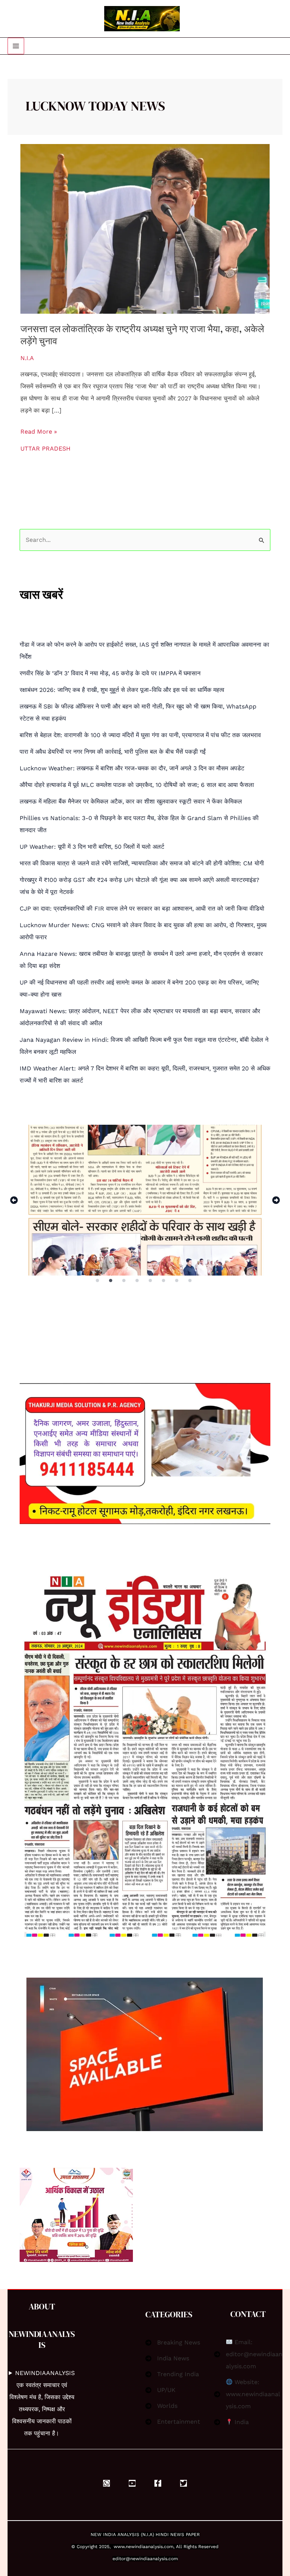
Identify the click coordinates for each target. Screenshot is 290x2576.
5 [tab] (151, 1281)
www (119, 2547)
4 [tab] (138, 1281)
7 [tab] (177, 1281)
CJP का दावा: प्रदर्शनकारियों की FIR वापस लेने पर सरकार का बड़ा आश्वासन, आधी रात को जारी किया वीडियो (142, 908)
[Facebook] (158, 2483)
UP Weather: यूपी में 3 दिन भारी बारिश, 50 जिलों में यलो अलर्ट (92, 847)
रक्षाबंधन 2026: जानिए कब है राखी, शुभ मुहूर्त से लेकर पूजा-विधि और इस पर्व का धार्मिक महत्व (122, 690)
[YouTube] (132, 2483)
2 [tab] (111, 1281)
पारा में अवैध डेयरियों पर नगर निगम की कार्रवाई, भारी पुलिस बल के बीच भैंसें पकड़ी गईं (113, 752)
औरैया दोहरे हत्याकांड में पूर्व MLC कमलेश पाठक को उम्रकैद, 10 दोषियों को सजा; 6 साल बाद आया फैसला (137, 785)
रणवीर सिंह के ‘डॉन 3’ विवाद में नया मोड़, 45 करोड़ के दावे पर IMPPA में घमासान (110, 673)
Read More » (39, 430)
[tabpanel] (145, 1200)
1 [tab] (98, 1281)
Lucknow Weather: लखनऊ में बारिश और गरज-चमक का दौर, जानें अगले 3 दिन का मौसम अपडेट (132, 768)
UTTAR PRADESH (46, 448)
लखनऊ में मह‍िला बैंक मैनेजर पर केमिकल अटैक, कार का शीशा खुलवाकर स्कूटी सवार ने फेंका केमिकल (131, 801)
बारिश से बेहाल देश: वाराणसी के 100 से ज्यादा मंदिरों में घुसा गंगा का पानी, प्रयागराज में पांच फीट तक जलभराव (140, 735)
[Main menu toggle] (16, 46)
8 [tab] (191, 1281)
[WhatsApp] (106, 2483)
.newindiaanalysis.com (149, 2547)
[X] (184, 2483)
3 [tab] (124, 1281)
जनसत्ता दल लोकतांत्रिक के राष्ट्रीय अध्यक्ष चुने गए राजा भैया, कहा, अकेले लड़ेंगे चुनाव (142, 335)
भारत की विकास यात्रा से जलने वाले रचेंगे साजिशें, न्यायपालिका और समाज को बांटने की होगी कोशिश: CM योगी (142, 863)
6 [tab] (164, 1281)
